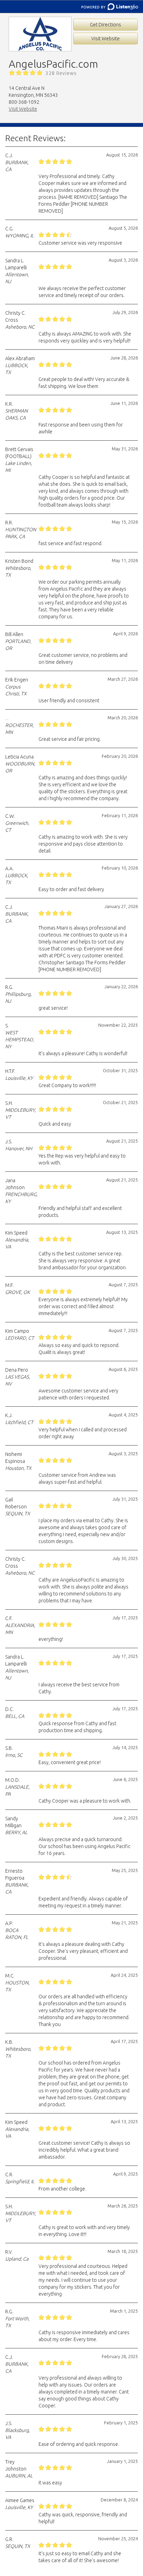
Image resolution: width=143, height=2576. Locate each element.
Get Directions (106, 25)
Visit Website (106, 39)
